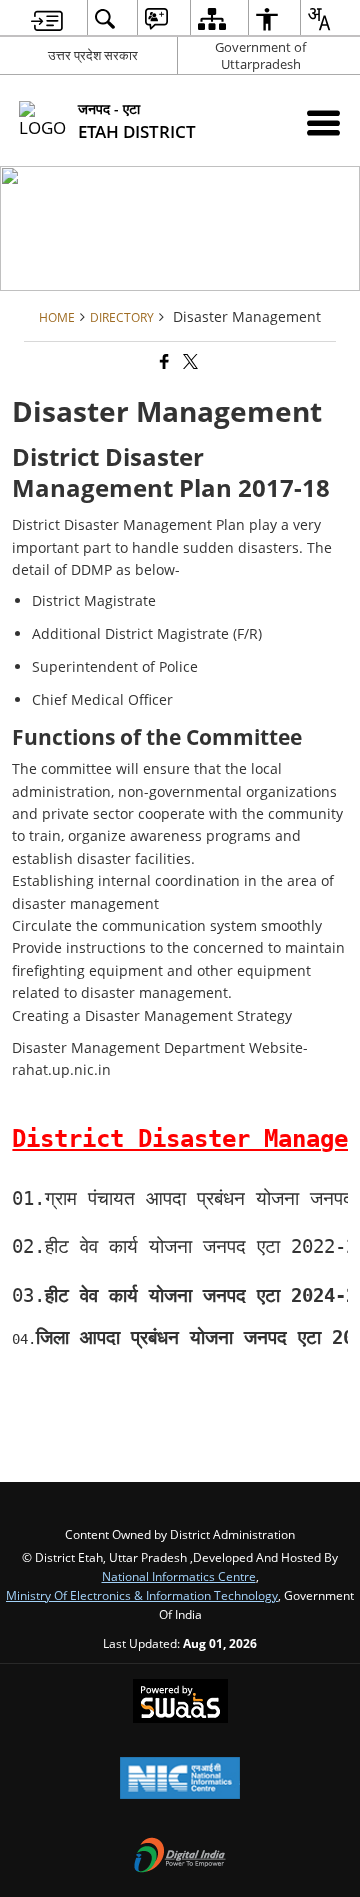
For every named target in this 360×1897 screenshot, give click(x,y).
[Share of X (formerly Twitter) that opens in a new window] (189, 361)
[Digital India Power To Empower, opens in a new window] (180, 1857)
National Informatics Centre (179, 1576)
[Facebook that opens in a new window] (163, 361)
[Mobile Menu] (323, 122)
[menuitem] (47, 18)
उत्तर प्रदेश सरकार (93, 55)
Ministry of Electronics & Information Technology (142, 1595)
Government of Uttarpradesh (260, 55)
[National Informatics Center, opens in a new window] (180, 1780)
